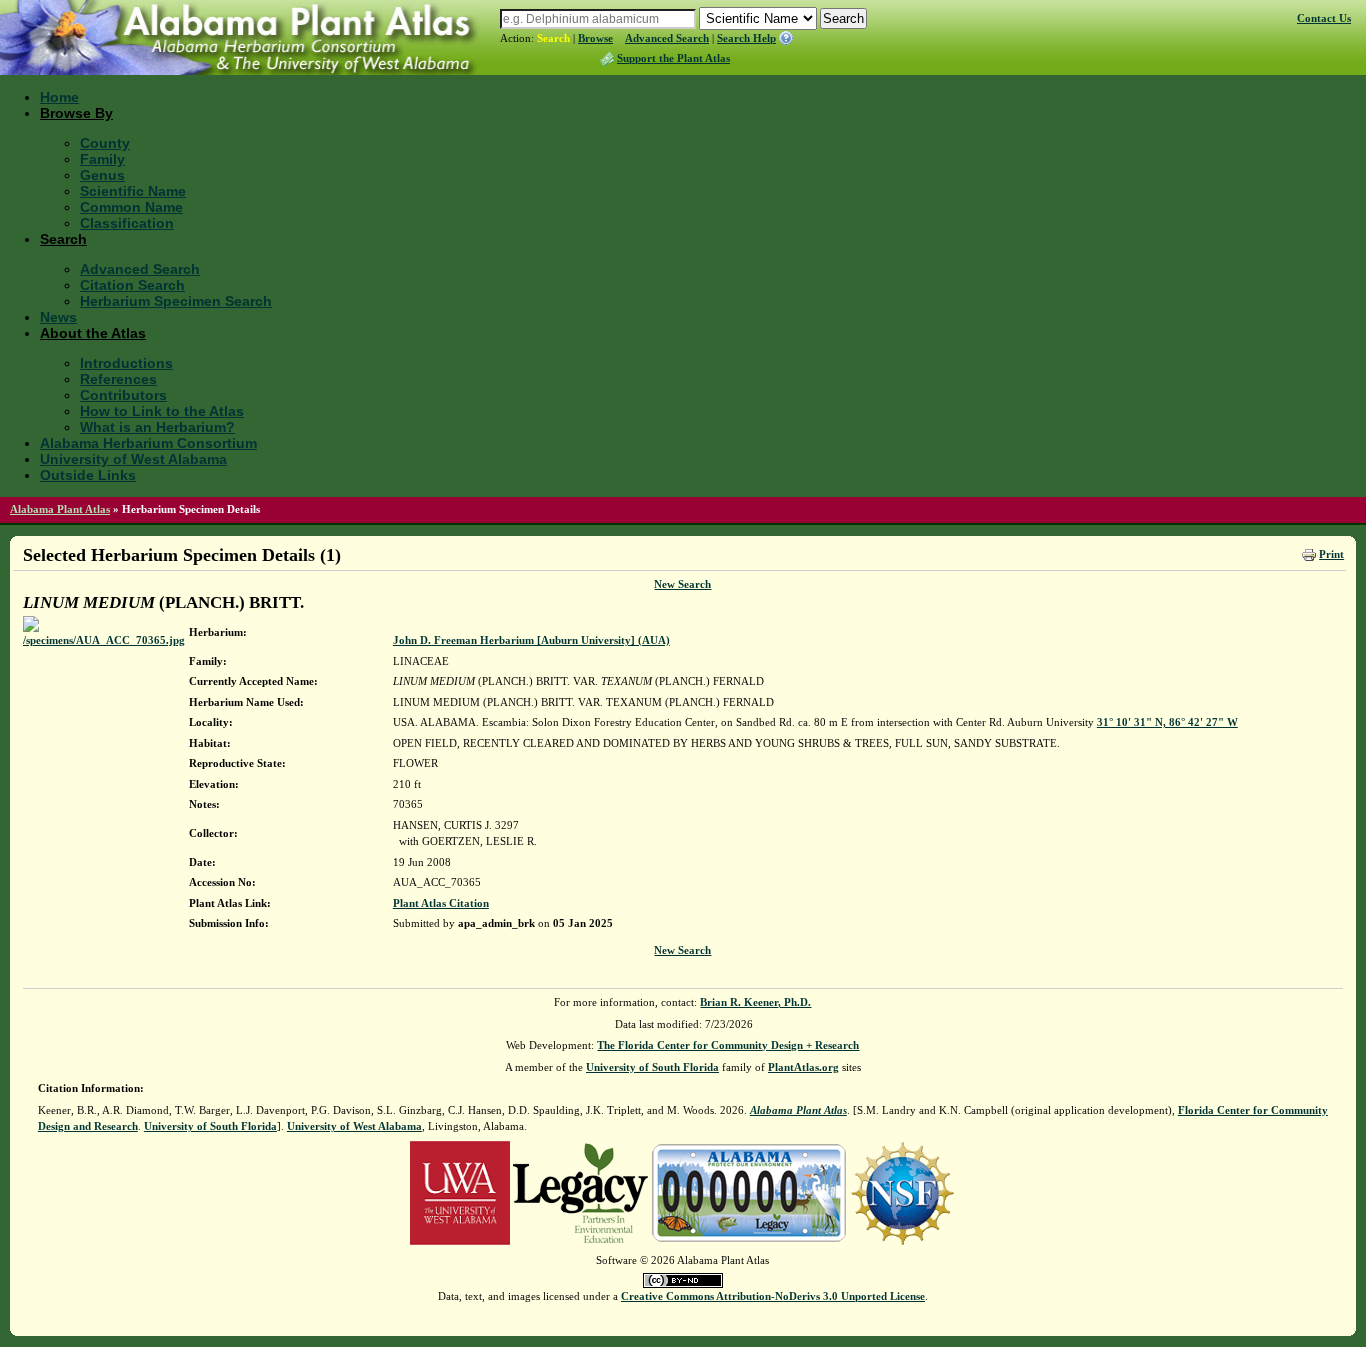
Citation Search (132, 285)
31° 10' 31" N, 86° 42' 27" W (1167, 722)
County (105, 143)
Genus (102, 175)
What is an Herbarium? (157, 427)
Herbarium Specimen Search (176, 301)
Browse (595, 38)
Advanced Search (667, 38)
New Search (682, 584)
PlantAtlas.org (803, 1067)
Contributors (123, 395)
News (58, 317)
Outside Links (88, 475)
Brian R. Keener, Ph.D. (755, 1002)
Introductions (126, 363)
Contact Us (1324, 18)
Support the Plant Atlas (673, 58)
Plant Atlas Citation (441, 903)
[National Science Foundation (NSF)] (902, 1191)
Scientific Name (133, 191)
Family (102, 159)
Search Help (746, 38)
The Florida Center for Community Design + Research (728, 1045)
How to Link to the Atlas (162, 411)
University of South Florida (652, 1067)
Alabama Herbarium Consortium (148, 443)
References (118, 379)
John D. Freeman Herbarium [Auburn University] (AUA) (531, 640)
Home (59, 97)
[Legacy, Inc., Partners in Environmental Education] (580, 1191)
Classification (127, 223)
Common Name (131, 207)
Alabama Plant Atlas (60, 509)
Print (1331, 554)
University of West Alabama (133, 459)
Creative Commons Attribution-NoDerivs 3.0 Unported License (773, 1296)
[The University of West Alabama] (460, 1191)
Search (553, 38)
